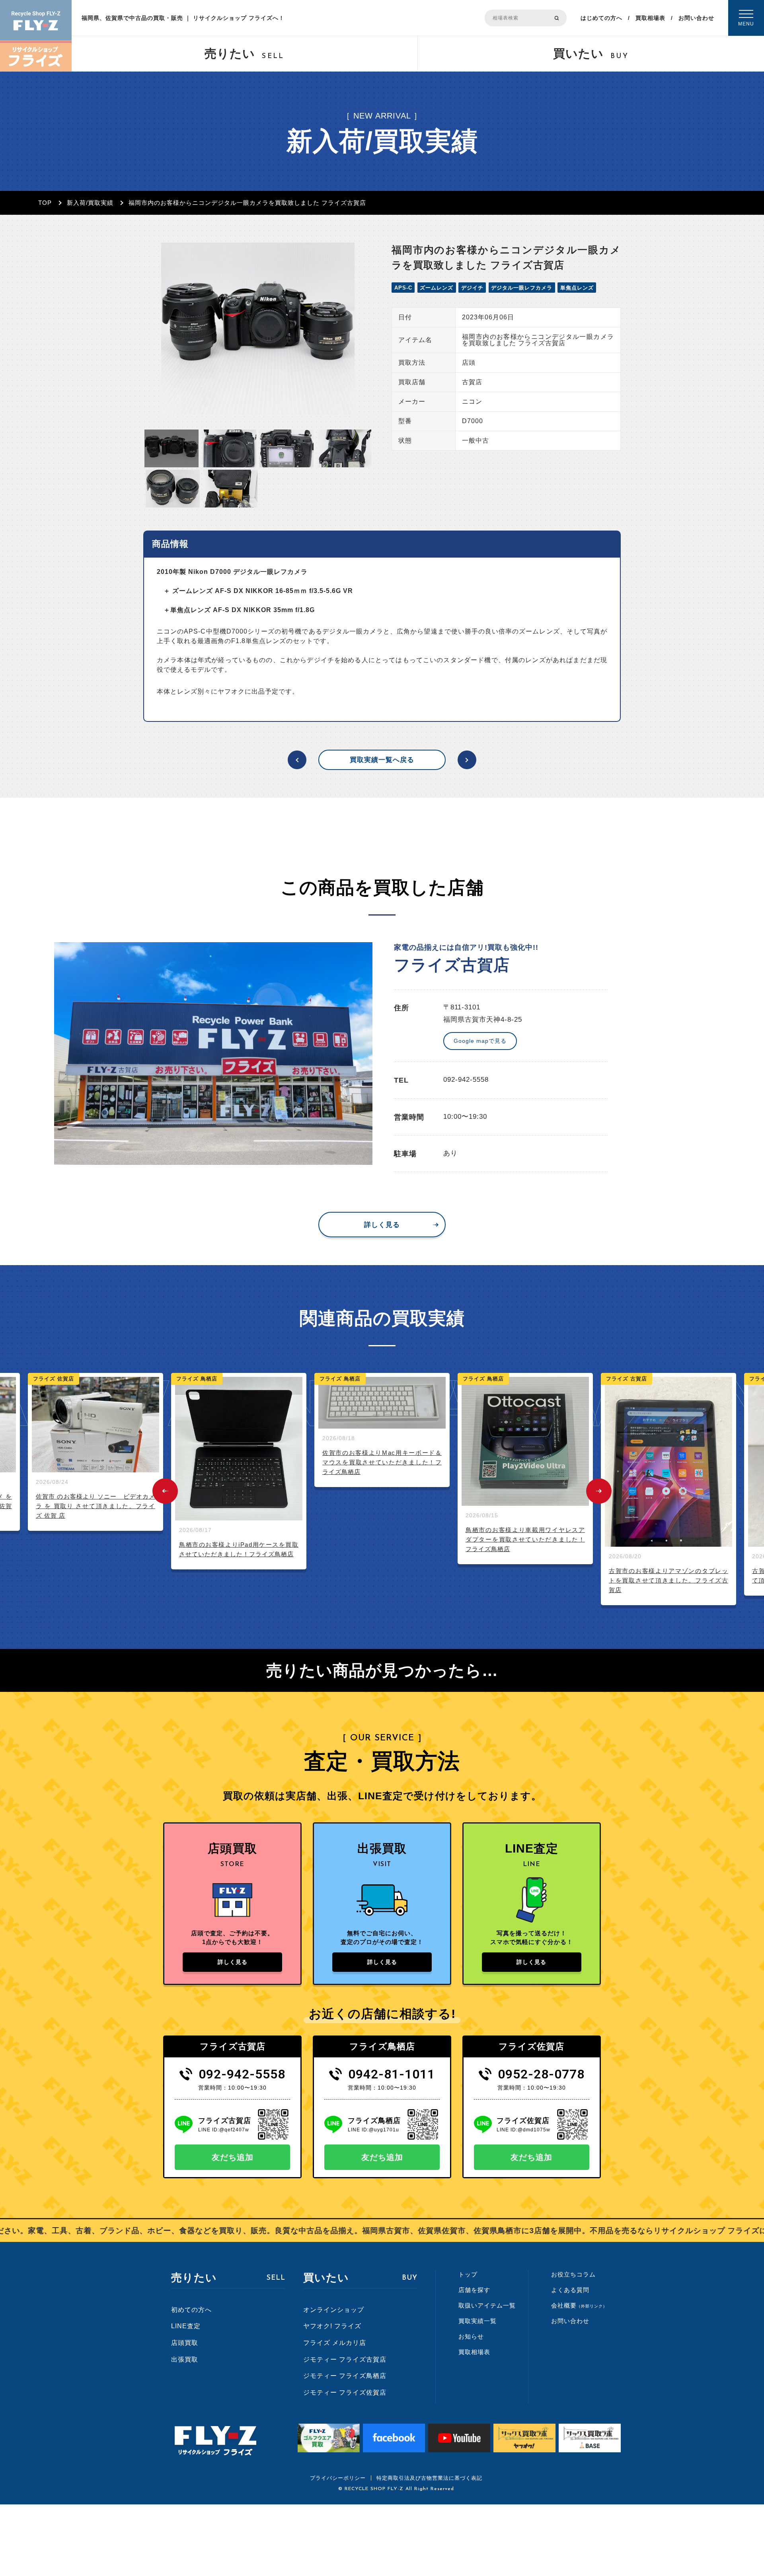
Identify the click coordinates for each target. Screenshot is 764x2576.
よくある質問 (570, 2290)
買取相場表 (650, 18)
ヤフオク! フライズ (332, 2326)
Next (599, 1491)
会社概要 (579, 2305)
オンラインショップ (334, 2310)
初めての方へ (191, 2310)
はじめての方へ (601, 18)
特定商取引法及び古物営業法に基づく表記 (429, 2478)
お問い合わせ (696, 18)
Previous (165, 1491)
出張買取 (185, 2359)
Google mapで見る (480, 1041)
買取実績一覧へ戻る (382, 760)
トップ (468, 2274)
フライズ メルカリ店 (335, 2343)
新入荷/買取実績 (90, 203)
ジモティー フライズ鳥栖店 (345, 2376)
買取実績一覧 (477, 2321)
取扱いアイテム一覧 (487, 2305)
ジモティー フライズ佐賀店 (345, 2392)
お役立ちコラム (573, 2274)
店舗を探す (474, 2290)
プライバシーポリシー (338, 2478)
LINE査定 (186, 2326)
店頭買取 (185, 2343)
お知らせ (471, 2336)
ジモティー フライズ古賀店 (345, 2359)
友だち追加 (233, 2157)
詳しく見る (382, 1225)
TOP (45, 203)
